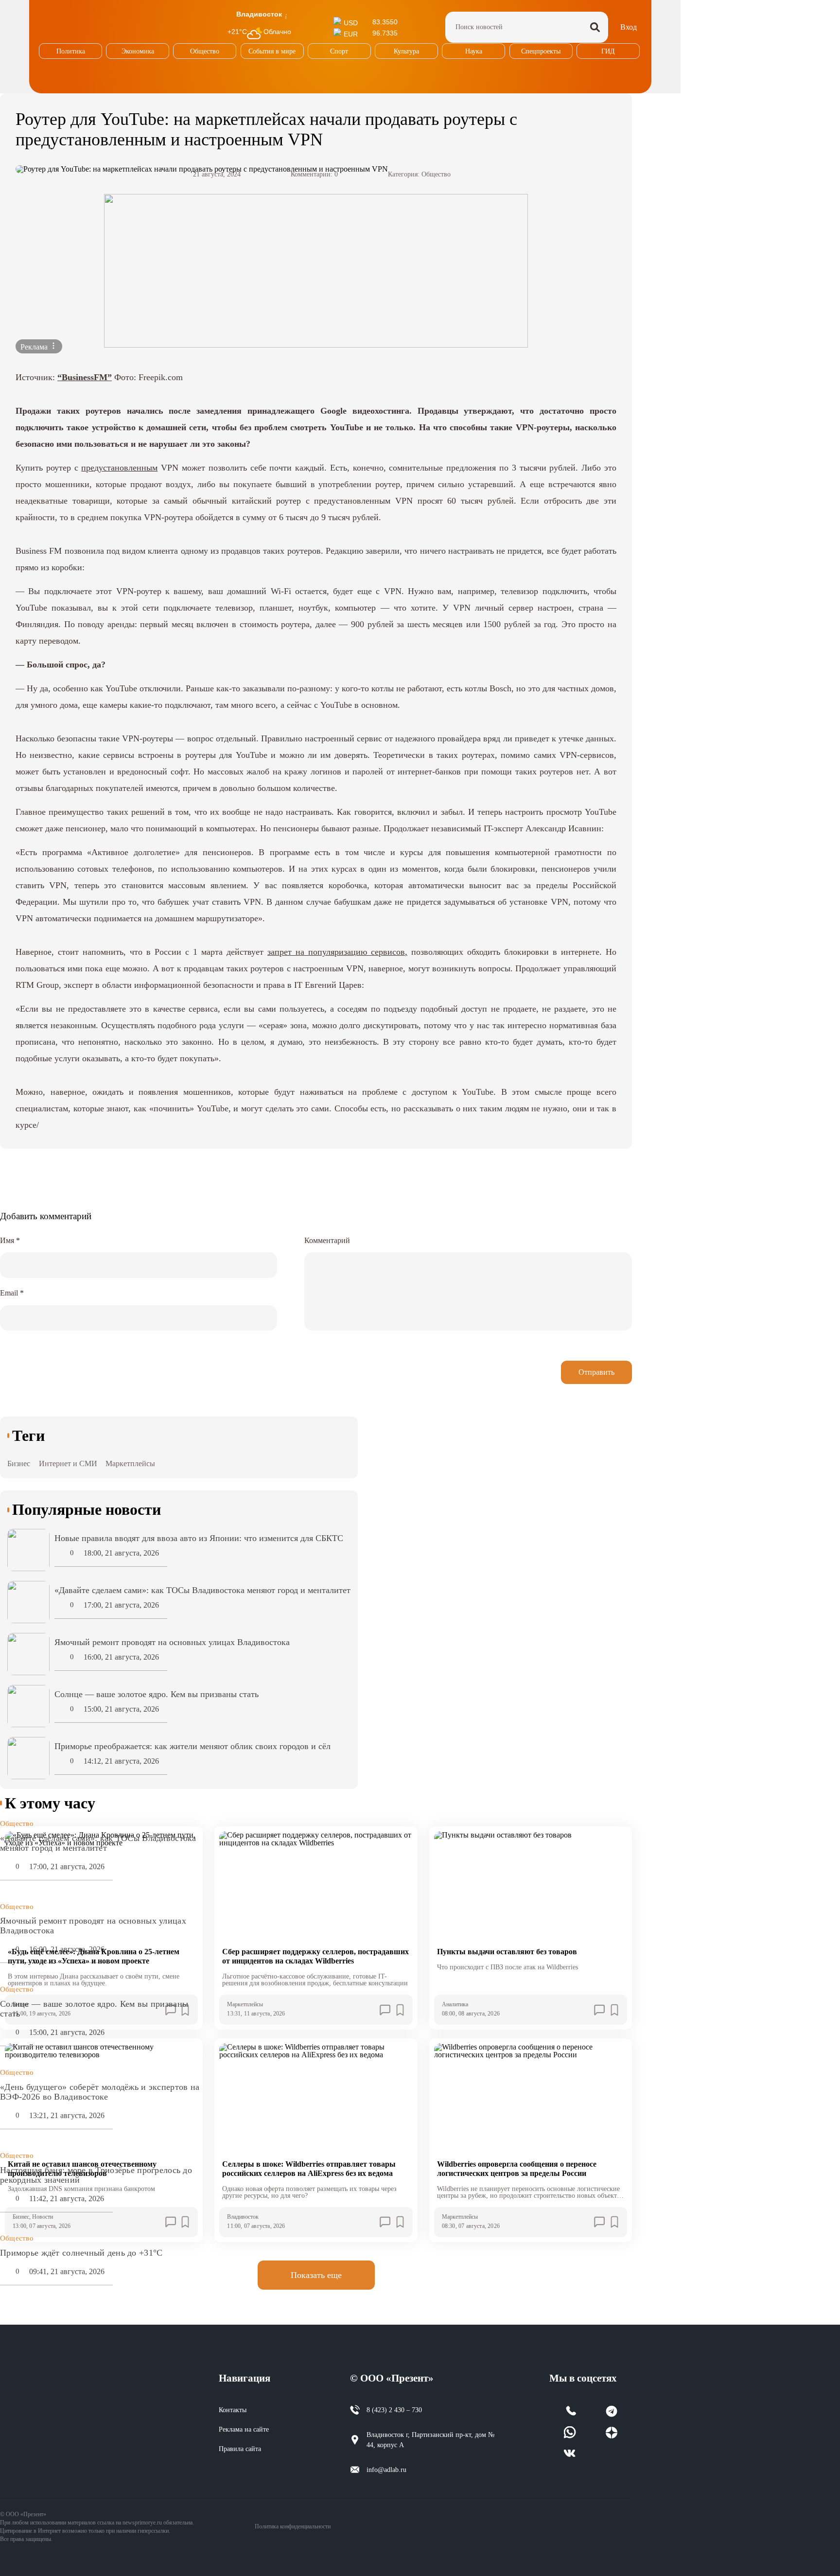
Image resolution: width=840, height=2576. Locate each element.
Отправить (596, 1372)
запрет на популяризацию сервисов (336, 952)
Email (12, 1293)
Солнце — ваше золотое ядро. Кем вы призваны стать (94, 2009)
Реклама (35, 347)
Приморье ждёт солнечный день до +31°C (81, 2253)
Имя (10, 1240)
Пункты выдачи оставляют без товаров (507, 1952)
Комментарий (327, 1240)
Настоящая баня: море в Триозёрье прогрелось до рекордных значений (96, 2175)
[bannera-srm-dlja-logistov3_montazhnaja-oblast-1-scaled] (316, 271)
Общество (436, 174)
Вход (629, 27)
